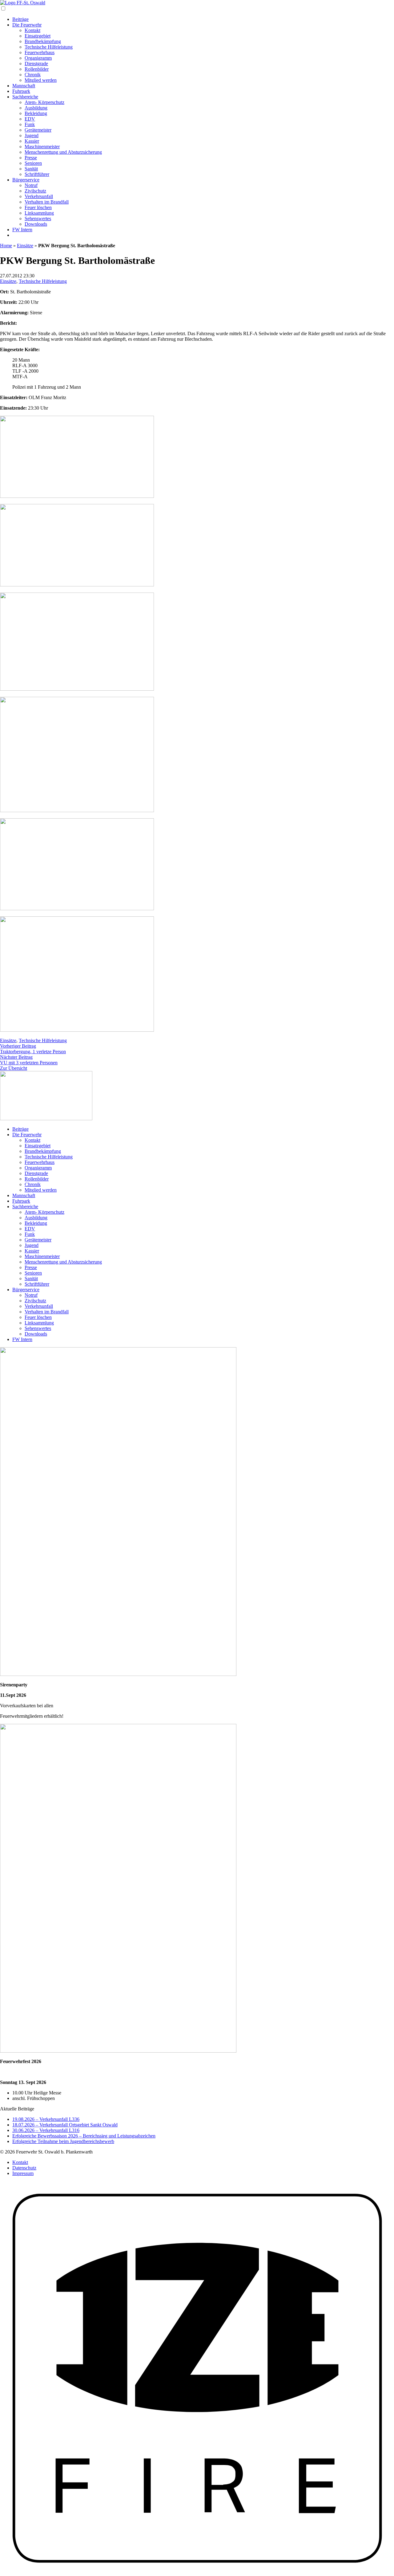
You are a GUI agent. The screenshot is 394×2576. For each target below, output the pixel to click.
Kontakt (32, 30)
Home (6, 246)
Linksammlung (39, 213)
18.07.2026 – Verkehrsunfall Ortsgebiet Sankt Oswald (65, 2125)
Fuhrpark (21, 91)
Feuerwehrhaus (40, 52)
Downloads (36, 224)
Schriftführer (37, 174)
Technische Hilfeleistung (49, 47)
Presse (31, 158)
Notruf (31, 185)
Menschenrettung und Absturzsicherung (63, 152)
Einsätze (25, 246)
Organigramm (38, 58)
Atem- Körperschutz (44, 102)
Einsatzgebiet (38, 36)
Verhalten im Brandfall (47, 202)
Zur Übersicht (14, 1068)
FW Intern (22, 230)
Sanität (31, 169)
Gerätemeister (38, 130)
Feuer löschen (38, 207)
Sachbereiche (25, 97)
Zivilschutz (35, 191)
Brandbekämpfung (43, 41)
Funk (30, 124)
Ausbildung (36, 108)
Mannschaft (24, 86)
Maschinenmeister (42, 147)
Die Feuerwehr (27, 25)
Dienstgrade (36, 64)
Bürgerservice (26, 180)
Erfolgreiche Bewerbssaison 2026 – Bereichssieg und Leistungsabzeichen (84, 2136)
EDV (30, 119)
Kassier (32, 141)
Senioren (33, 163)
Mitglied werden (41, 80)
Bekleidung (36, 113)
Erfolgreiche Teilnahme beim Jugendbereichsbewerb (63, 2141)
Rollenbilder (37, 69)
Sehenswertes (38, 218)
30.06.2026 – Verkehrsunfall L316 (46, 2130)
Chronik (33, 75)
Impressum (23, 2173)
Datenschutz (24, 2168)
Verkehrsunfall (39, 196)
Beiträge (20, 19)
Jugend (32, 135)
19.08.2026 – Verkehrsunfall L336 (46, 2119)
